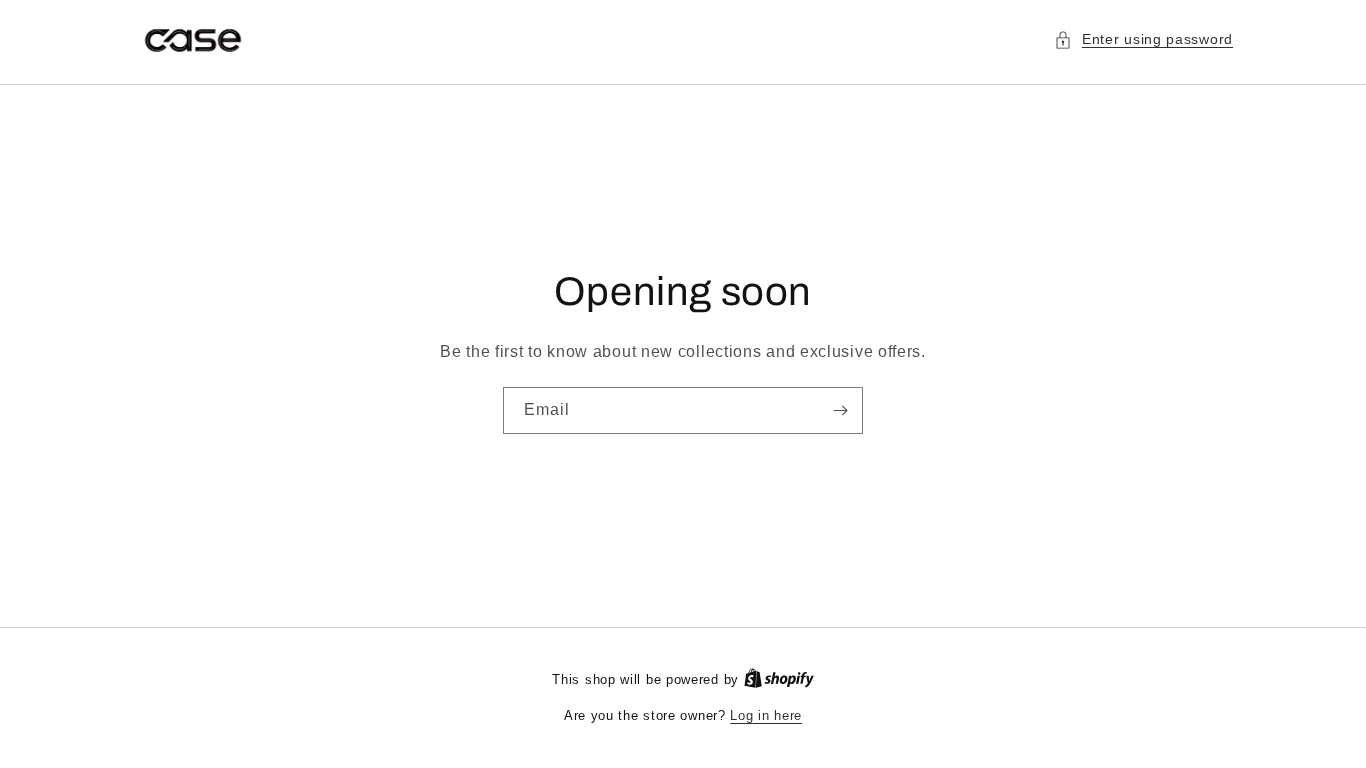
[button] (1143, 39)
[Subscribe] (840, 410)
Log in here (766, 715)
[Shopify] (779, 679)
